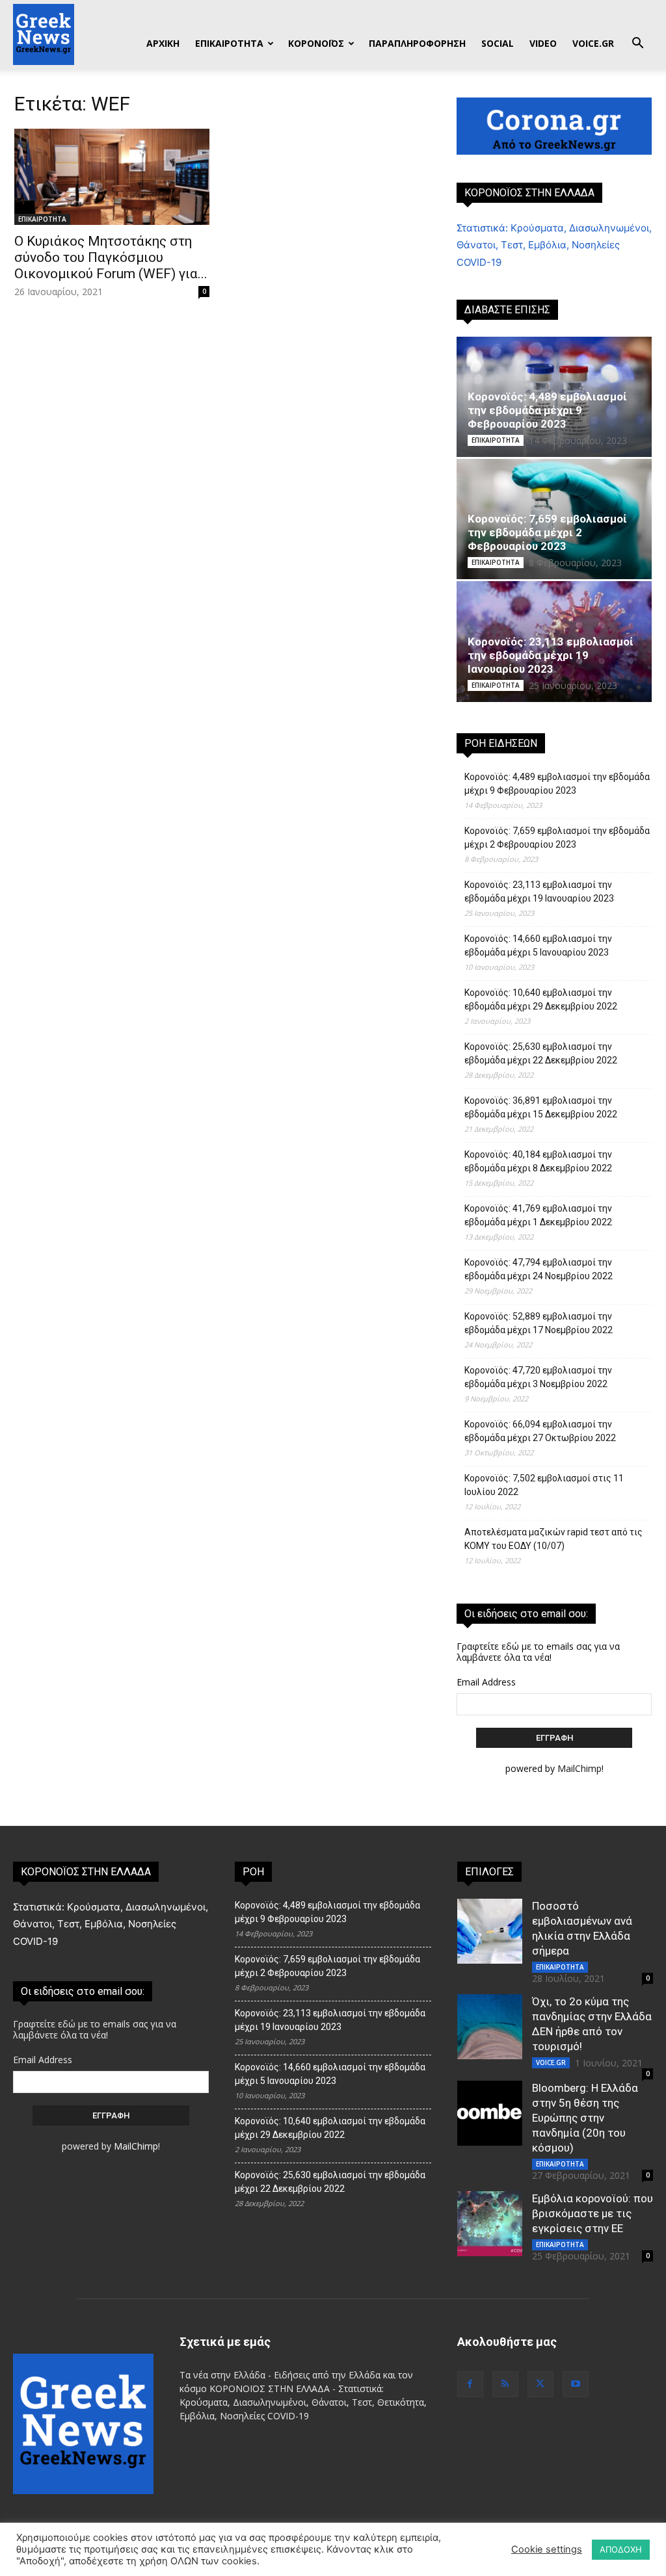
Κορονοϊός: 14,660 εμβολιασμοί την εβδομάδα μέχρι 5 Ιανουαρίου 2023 (538, 945)
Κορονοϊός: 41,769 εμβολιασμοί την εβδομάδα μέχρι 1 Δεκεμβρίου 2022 (538, 1215)
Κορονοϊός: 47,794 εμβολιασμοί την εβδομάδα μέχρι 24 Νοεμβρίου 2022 (539, 1269)
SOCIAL (498, 43)
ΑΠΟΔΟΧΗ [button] (621, 2549)
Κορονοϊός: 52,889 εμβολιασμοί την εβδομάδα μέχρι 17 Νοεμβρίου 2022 (539, 1323)
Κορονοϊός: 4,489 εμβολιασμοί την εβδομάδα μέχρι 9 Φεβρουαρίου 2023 (547, 410)
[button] (637, 45)
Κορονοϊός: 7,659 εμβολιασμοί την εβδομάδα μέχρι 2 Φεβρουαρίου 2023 (547, 532)
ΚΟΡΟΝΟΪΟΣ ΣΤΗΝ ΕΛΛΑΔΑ (529, 193)
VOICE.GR (593, 43)
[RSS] (505, 2384)
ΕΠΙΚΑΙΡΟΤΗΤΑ (229, 43)
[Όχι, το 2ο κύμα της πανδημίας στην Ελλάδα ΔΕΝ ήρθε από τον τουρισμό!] (490, 2027)
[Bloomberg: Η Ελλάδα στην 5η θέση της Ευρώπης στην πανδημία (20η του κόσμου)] (490, 2113)
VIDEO (543, 43)
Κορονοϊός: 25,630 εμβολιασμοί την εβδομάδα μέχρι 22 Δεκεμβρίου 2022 (541, 1053)
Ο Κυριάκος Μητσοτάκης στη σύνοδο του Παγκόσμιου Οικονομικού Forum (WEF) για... (111, 257)
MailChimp (579, 1768)
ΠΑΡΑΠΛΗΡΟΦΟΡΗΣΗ (417, 43)
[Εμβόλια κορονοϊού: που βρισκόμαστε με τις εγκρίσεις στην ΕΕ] (490, 2224)
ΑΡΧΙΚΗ (163, 43)
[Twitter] (540, 2384)
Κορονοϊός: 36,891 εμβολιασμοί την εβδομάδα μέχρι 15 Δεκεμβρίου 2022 (541, 1107)
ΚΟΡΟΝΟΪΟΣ (316, 43)
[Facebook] (470, 2384)
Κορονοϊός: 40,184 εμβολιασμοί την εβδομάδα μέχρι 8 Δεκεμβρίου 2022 (538, 1161)
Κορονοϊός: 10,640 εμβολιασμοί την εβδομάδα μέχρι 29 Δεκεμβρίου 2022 (541, 999)
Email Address (486, 1682)
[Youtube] (576, 2384)
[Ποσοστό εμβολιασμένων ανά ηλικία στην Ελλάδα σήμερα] (490, 1931)
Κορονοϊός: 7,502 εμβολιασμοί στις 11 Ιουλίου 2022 (544, 1485)
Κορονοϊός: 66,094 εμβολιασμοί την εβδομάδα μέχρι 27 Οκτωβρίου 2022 (540, 1431)
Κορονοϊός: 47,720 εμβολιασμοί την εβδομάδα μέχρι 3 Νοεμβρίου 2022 (538, 1377)
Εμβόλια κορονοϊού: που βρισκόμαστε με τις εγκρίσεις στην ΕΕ (593, 2213)
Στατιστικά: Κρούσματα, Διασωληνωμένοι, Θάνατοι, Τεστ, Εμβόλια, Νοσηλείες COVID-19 (554, 245)
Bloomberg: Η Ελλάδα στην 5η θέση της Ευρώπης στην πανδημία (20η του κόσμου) (585, 2118)
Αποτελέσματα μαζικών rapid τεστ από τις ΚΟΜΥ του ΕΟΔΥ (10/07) (553, 1539)
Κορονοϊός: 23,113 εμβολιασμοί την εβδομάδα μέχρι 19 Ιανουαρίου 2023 (551, 655)
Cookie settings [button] (547, 2549)
